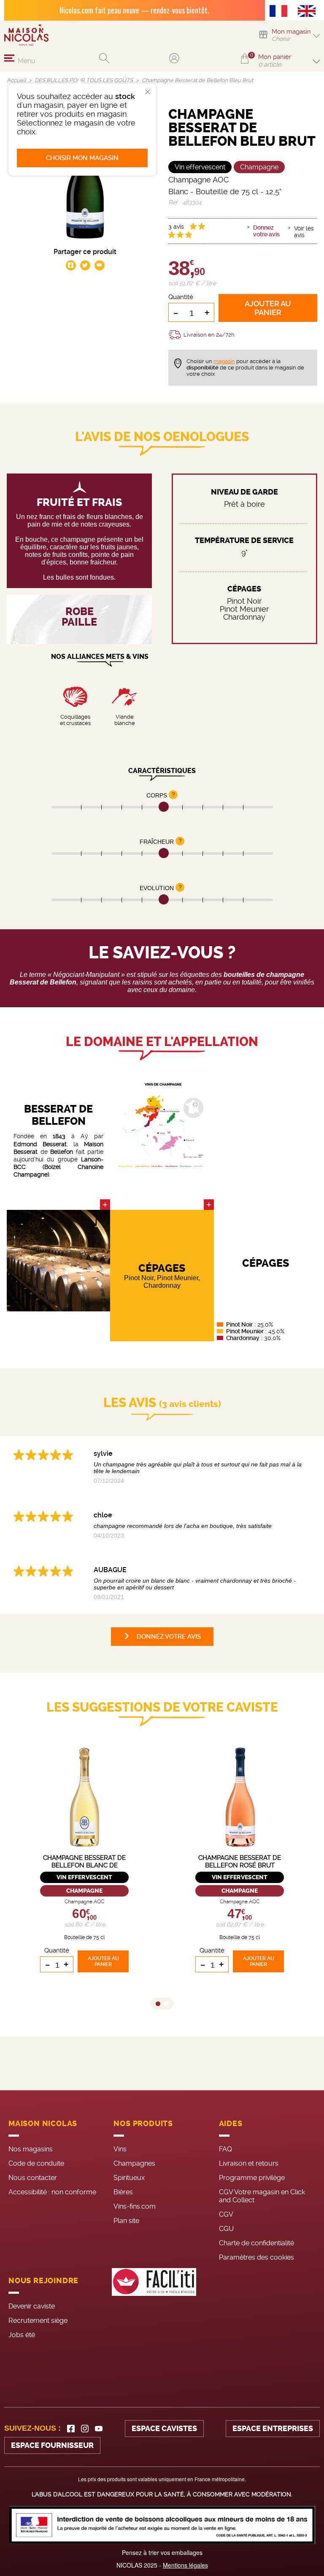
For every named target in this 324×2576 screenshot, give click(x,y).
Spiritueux (129, 2178)
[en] (309, 12)
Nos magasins (31, 2149)
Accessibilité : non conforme (52, 2192)
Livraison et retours (249, 2163)
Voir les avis (304, 232)
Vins (120, 2149)
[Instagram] (85, 2429)
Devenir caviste (32, 2306)
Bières (123, 2192)
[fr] (281, 12)
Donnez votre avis (266, 231)
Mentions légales (185, 2565)
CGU (226, 2229)
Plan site (126, 2221)
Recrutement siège (38, 2321)
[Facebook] (71, 2429)
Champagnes (134, 2163)
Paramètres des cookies (256, 2257)
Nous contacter (33, 2178)
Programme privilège (252, 2178)
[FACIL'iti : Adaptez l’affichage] (154, 2306)
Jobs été (22, 2335)
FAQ (225, 2149)
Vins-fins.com (135, 2206)
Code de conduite (36, 2163)
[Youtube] (99, 2429)
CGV (226, 2214)
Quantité (181, 297)
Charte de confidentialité (256, 2243)
